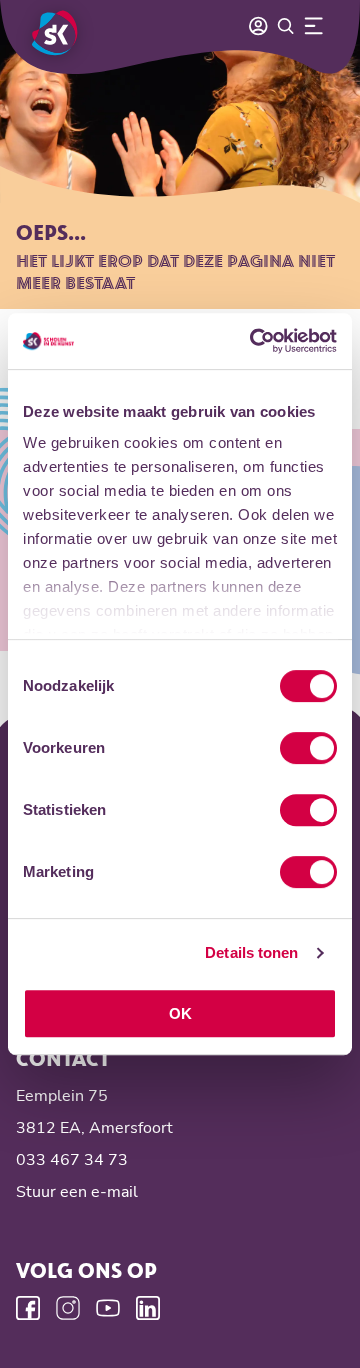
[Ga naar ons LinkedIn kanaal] (148, 1308)
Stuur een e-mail (77, 1192)
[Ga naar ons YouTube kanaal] (108, 1308)
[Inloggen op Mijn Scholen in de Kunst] (258, 26)
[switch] (308, 748)
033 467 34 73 (72, 1160)
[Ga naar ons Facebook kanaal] (28, 1308)
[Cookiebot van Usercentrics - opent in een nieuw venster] (254, 341)
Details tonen (251, 952)
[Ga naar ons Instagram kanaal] (68, 1308)
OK (180, 1013)
